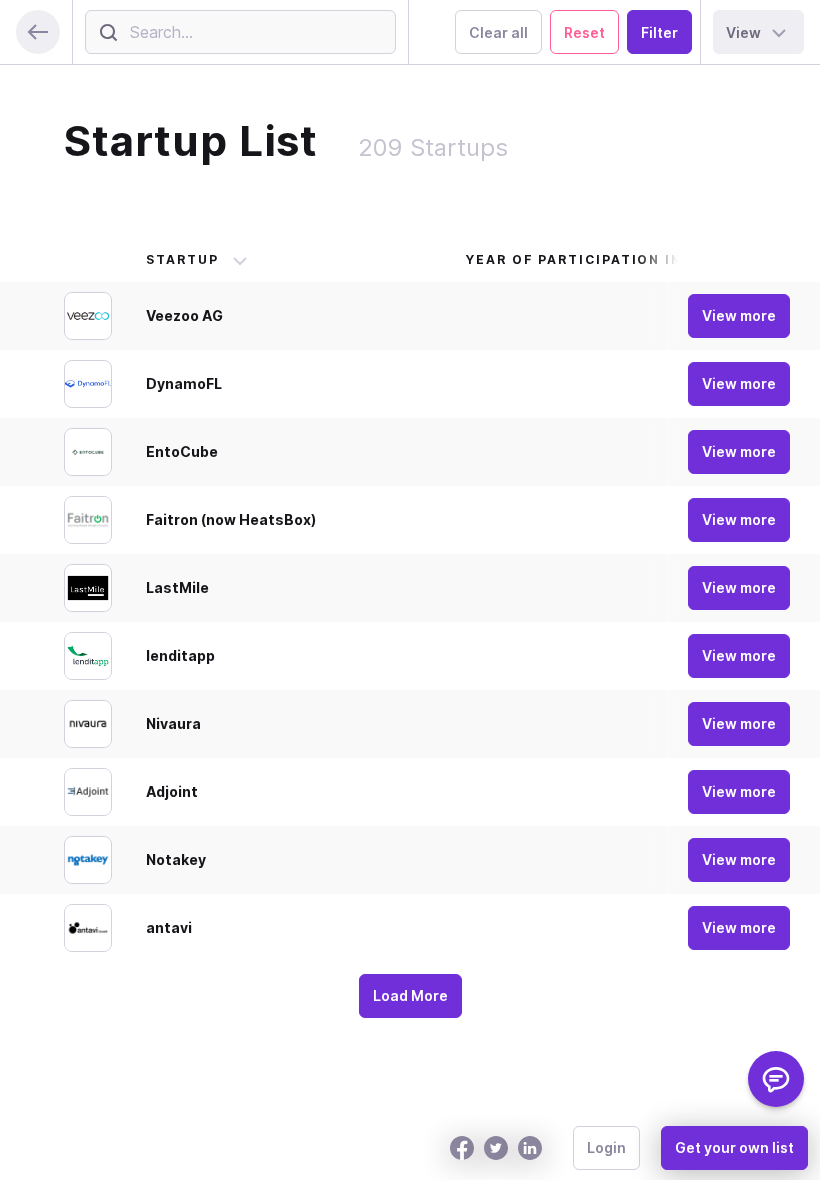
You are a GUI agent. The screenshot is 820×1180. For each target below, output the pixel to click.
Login (606, 1147)
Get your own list (734, 1147)
